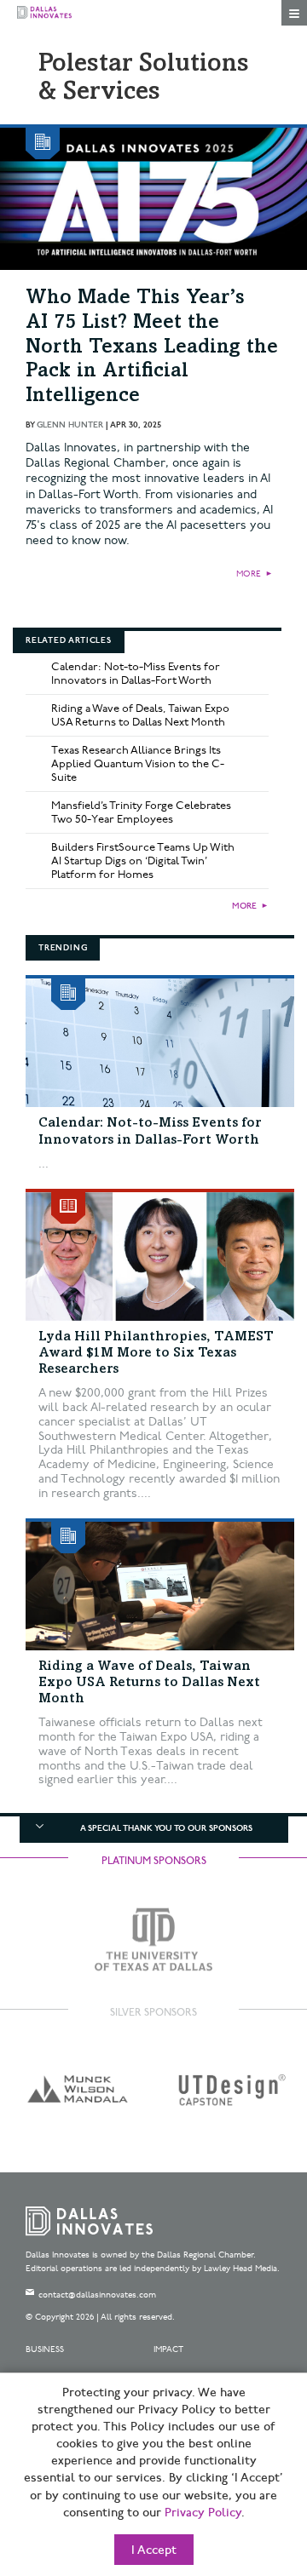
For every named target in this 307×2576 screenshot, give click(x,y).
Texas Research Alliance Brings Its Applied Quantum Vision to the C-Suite (138, 764)
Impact (168, 2349)
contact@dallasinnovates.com (97, 2295)
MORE (249, 574)
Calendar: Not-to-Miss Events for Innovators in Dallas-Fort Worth (136, 674)
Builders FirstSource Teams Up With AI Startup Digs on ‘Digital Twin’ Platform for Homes (143, 861)
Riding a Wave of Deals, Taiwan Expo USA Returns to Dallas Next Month (140, 715)
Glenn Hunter (70, 425)
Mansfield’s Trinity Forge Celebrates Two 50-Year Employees (141, 812)
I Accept (154, 2550)
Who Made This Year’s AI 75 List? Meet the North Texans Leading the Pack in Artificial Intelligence (152, 348)
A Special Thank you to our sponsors (166, 1828)
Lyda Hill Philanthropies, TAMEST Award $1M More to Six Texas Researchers (156, 1353)
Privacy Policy (203, 2513)
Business (45, 2349)
